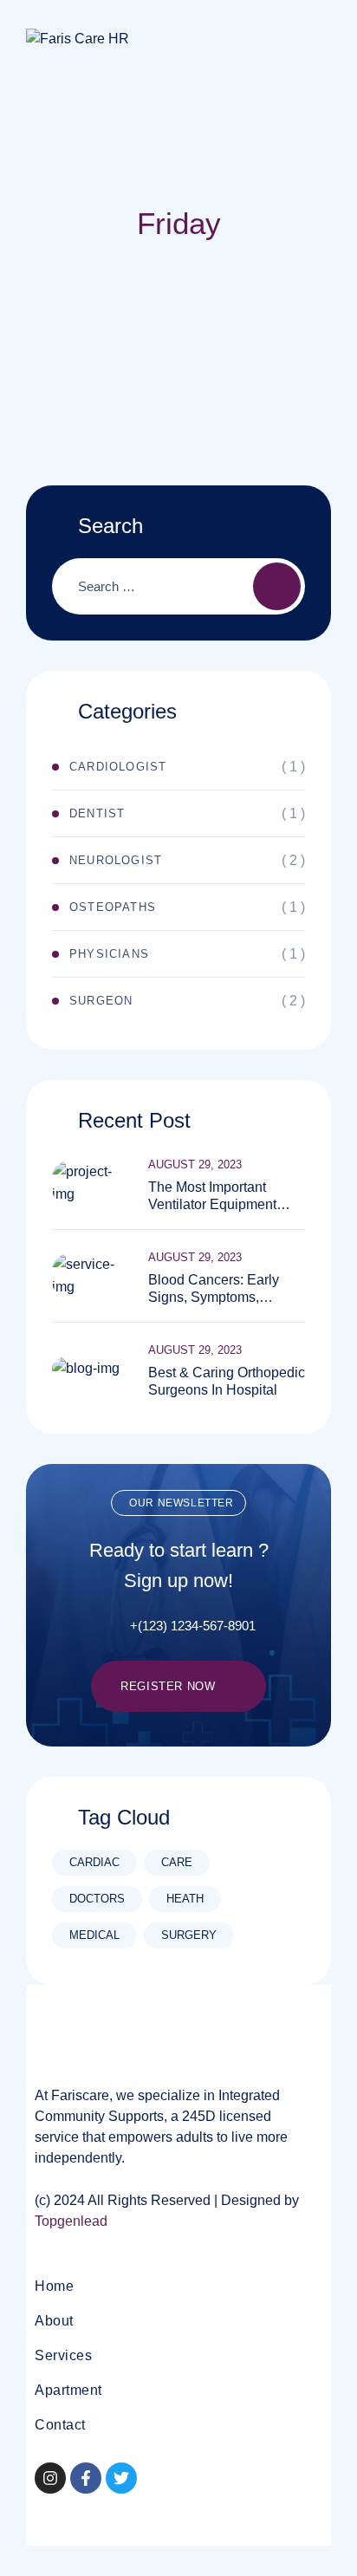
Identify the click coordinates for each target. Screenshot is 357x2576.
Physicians (109, 954)
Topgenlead (71, 2221)
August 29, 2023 (195, 1164)
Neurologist (116, 860)
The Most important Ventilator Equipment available (212, 1197)
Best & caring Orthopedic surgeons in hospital (227, 1381)
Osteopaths (113, 907)
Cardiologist (118, 767)
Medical (94, 1935)
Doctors (97, 1899)
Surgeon (101, 1001)
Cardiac (94, 1862)
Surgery (189, 1935)
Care (177, 1862)
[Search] (277, 586)
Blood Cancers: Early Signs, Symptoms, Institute (214, 1289)
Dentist (97, 813)
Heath (185, 1899)
